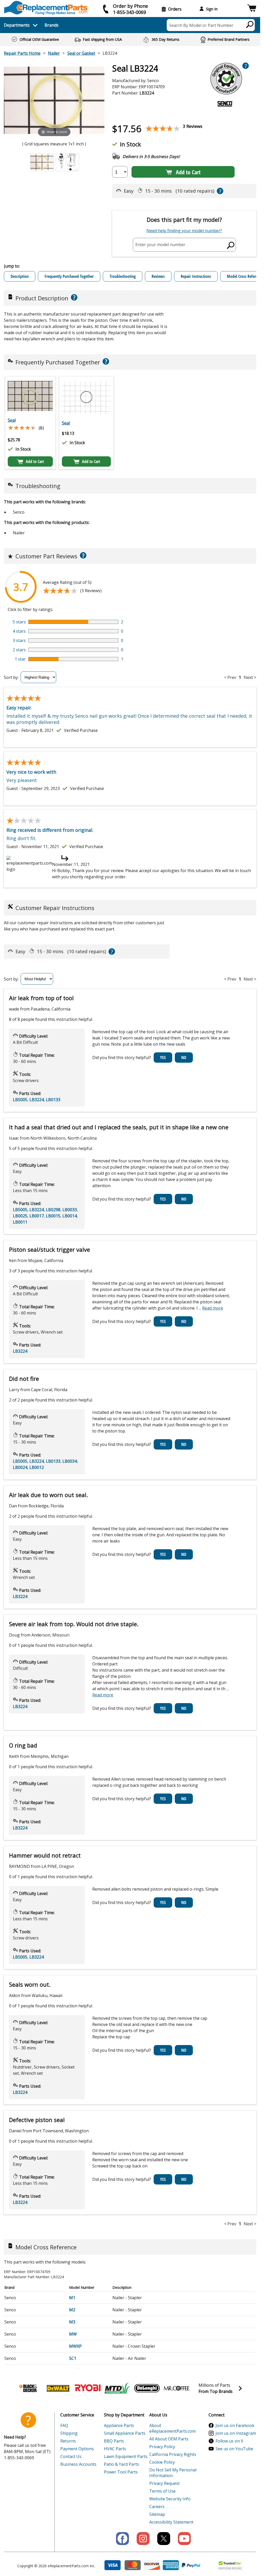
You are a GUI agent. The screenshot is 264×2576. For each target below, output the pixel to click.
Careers (157, 2507)
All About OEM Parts (169, 2439)
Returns (68, 2441)
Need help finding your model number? (184, 231)
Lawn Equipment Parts (126, 2456)
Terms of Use (162, 2491)
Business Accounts (78, 2464)
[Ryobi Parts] (88, 2388)
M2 (72, 2310)
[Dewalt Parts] (58, 2388)
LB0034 (70, 1461)
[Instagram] (143, 2539)
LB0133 (53, 1100)
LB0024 (20, 1467)
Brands (52, 25)
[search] (250, 24)
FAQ (64, 2425)
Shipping (69, 2433)
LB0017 (37, 1216)
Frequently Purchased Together (69, 276)
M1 (72, 2298)
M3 (72, 2322)
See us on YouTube (234, 2449)
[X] (164, 2539)
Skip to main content (130, 35)
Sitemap (157, 2514)
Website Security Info (170, 2499)
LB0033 (70, 1210)
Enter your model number (160, 245)
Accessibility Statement (171, 2522)
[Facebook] (122, 2539)
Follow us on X (229, 2441)
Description (20, 276)
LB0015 (53, 1216)
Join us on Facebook (235, 2425)
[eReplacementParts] (46, 8)
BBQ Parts (114, 2441)
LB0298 (53, 1210)
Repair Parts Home (22, 53)
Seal (12, 420)
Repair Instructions (196, 276)
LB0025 (20, 1216)
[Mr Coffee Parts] (177, 2388)
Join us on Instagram (236, 2433)
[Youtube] (184, 2539)
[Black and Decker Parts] (28, 2388)
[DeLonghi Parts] (147, 2388)
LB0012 (37, 1467)
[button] (252, 9)
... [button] (211, 1308)
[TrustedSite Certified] (230, 2565)
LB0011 (20, 1222)
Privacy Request (164, 2483)
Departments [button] (17, 25)
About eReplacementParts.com (172, 2428)
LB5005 (20, 1100)
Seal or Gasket (81, 53)
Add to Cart (188, 172)
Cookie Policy (162, 2462)
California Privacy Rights (173, 2454)
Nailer (54, 53)
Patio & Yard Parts (121, 2464)
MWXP (75, 2346)
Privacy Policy (162, 2447)
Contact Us (71, 2456)
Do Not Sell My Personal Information (173, 2473)
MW (73, 2334)
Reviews (158, 276)
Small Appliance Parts (125, 2433)
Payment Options (77, 2449)
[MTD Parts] (117, 2388)
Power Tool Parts (121, 2472)
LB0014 (70, 1216)
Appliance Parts (119, 2425)
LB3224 (37, 1100)
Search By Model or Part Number (201, 25)
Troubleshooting (123, 276)
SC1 (73, 2358)
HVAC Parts (115, 2449)
